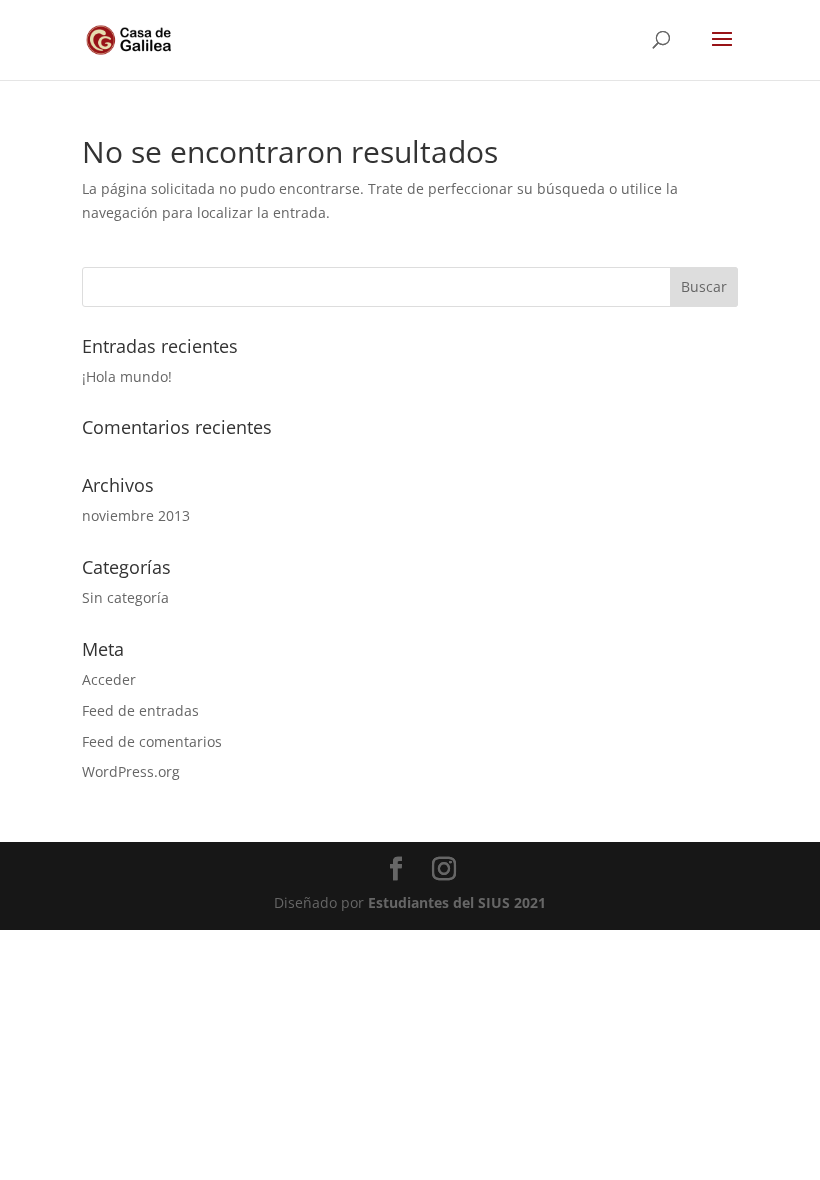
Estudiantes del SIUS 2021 (457, 902)
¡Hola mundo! (127, 376)
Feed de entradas (140, 710)
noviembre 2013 (136, 515)
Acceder (109, 679)
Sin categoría (125, 597)
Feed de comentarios (152, 741)
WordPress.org (131, 771)
